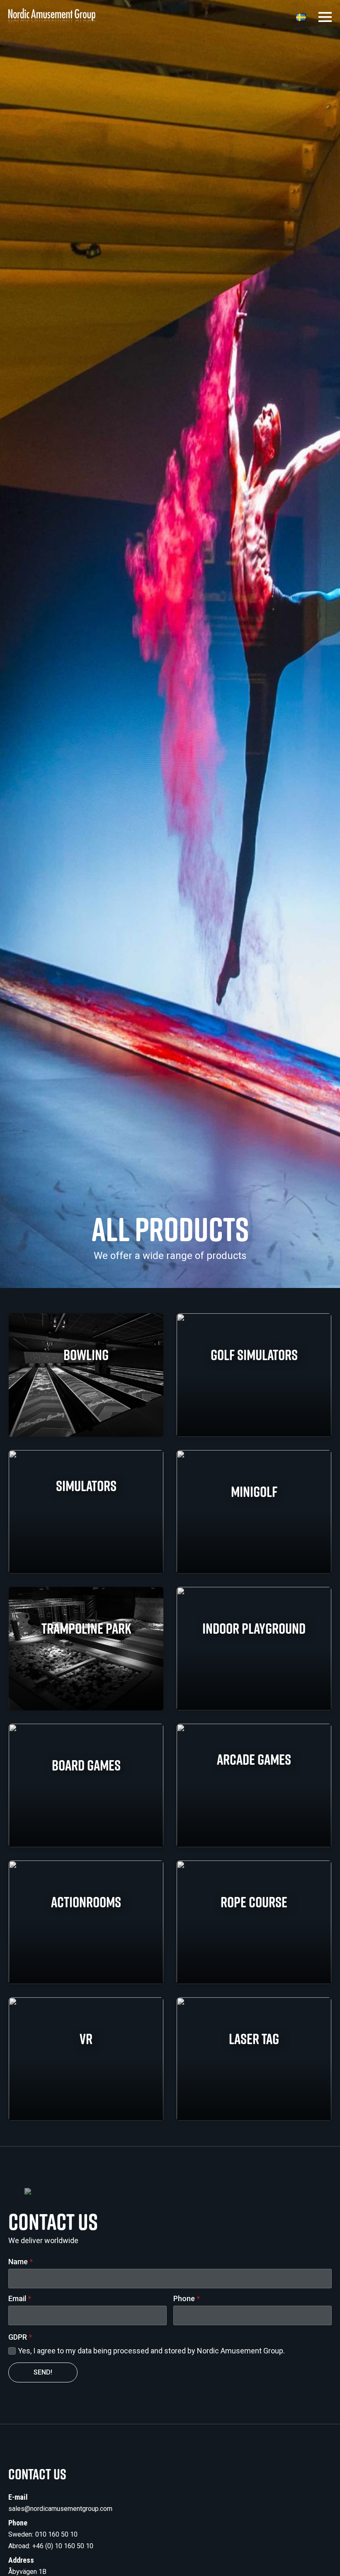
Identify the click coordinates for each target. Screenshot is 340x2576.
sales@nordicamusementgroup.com (60, 2509)
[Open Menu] (325, 17)
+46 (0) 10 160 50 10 (63, 2546)
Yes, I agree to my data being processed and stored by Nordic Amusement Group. (151, 2351)
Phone (187, 2299)
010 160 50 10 (56, 2534)
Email (20, 2299)
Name (21, 2262)
